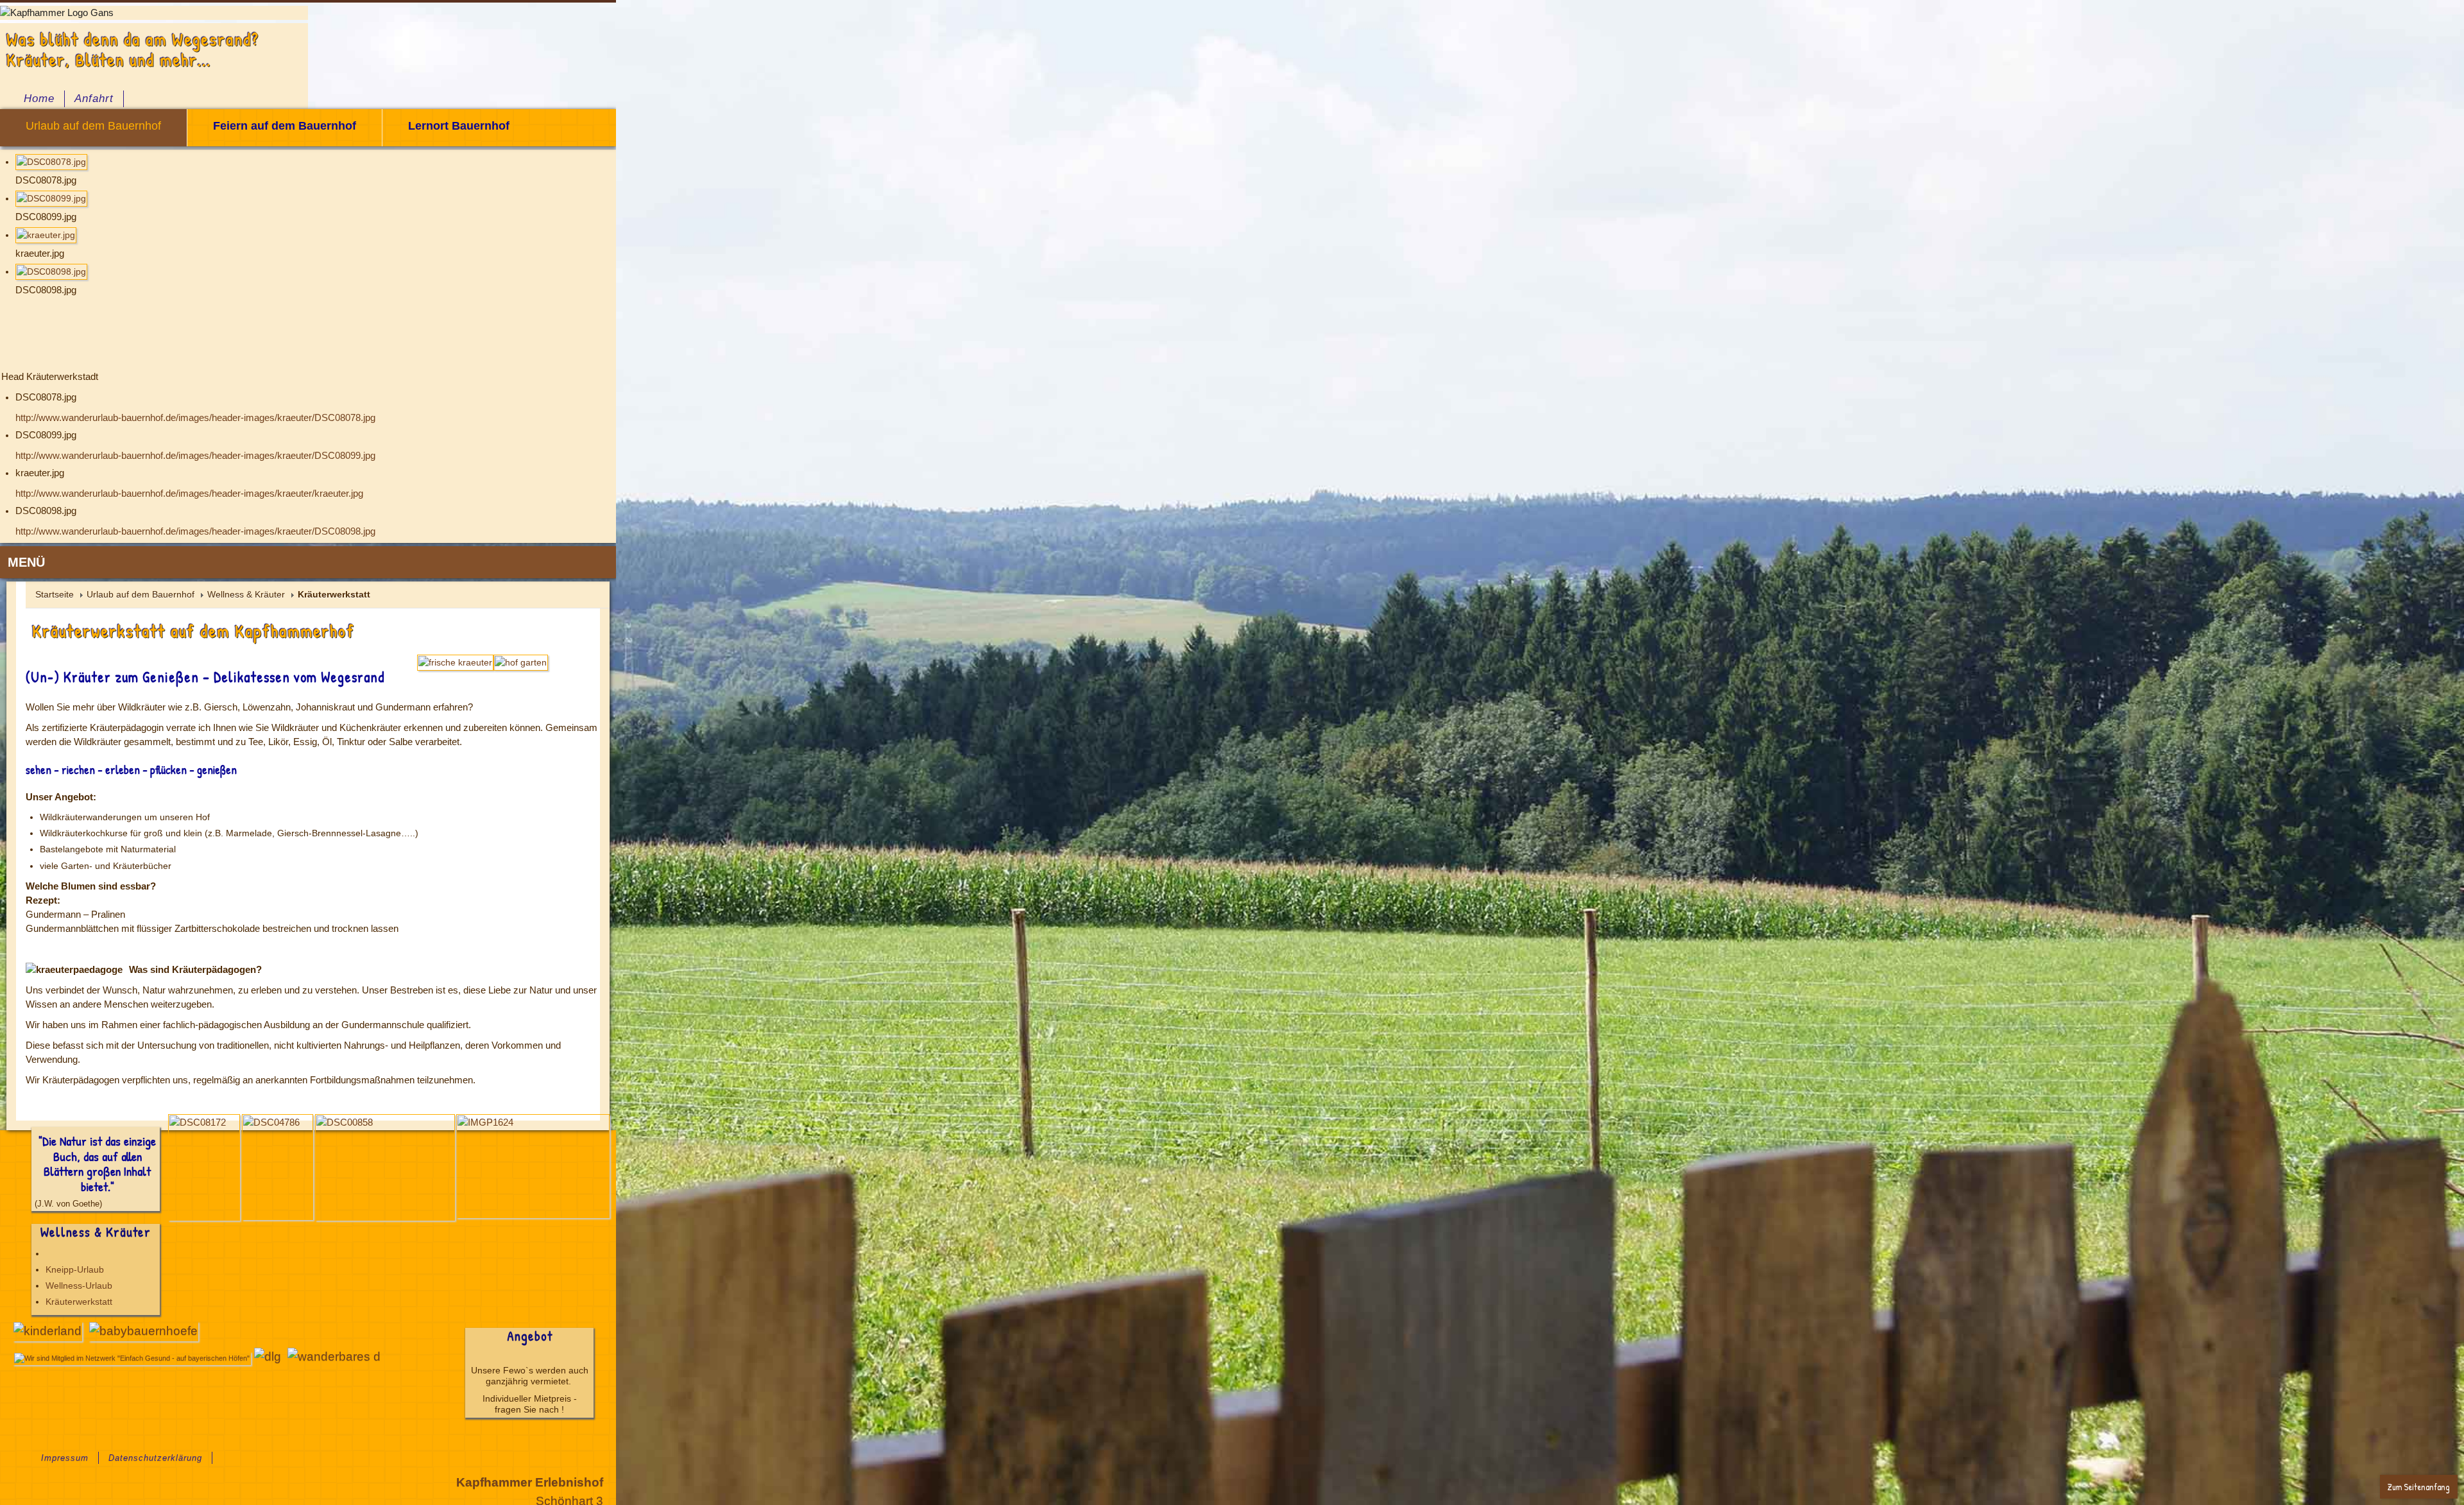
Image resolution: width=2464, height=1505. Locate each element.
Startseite (55, 594)
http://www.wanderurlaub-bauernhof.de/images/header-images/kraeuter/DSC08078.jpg (195, 418)
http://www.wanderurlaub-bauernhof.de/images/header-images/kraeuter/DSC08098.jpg (195, 531)
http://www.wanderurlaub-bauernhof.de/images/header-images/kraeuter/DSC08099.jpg (195, 456)
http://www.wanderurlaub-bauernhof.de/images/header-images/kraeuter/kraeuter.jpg (189, 494)
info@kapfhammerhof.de (2380, 1314)
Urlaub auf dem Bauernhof (141, 594)
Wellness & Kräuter (246, 594)
